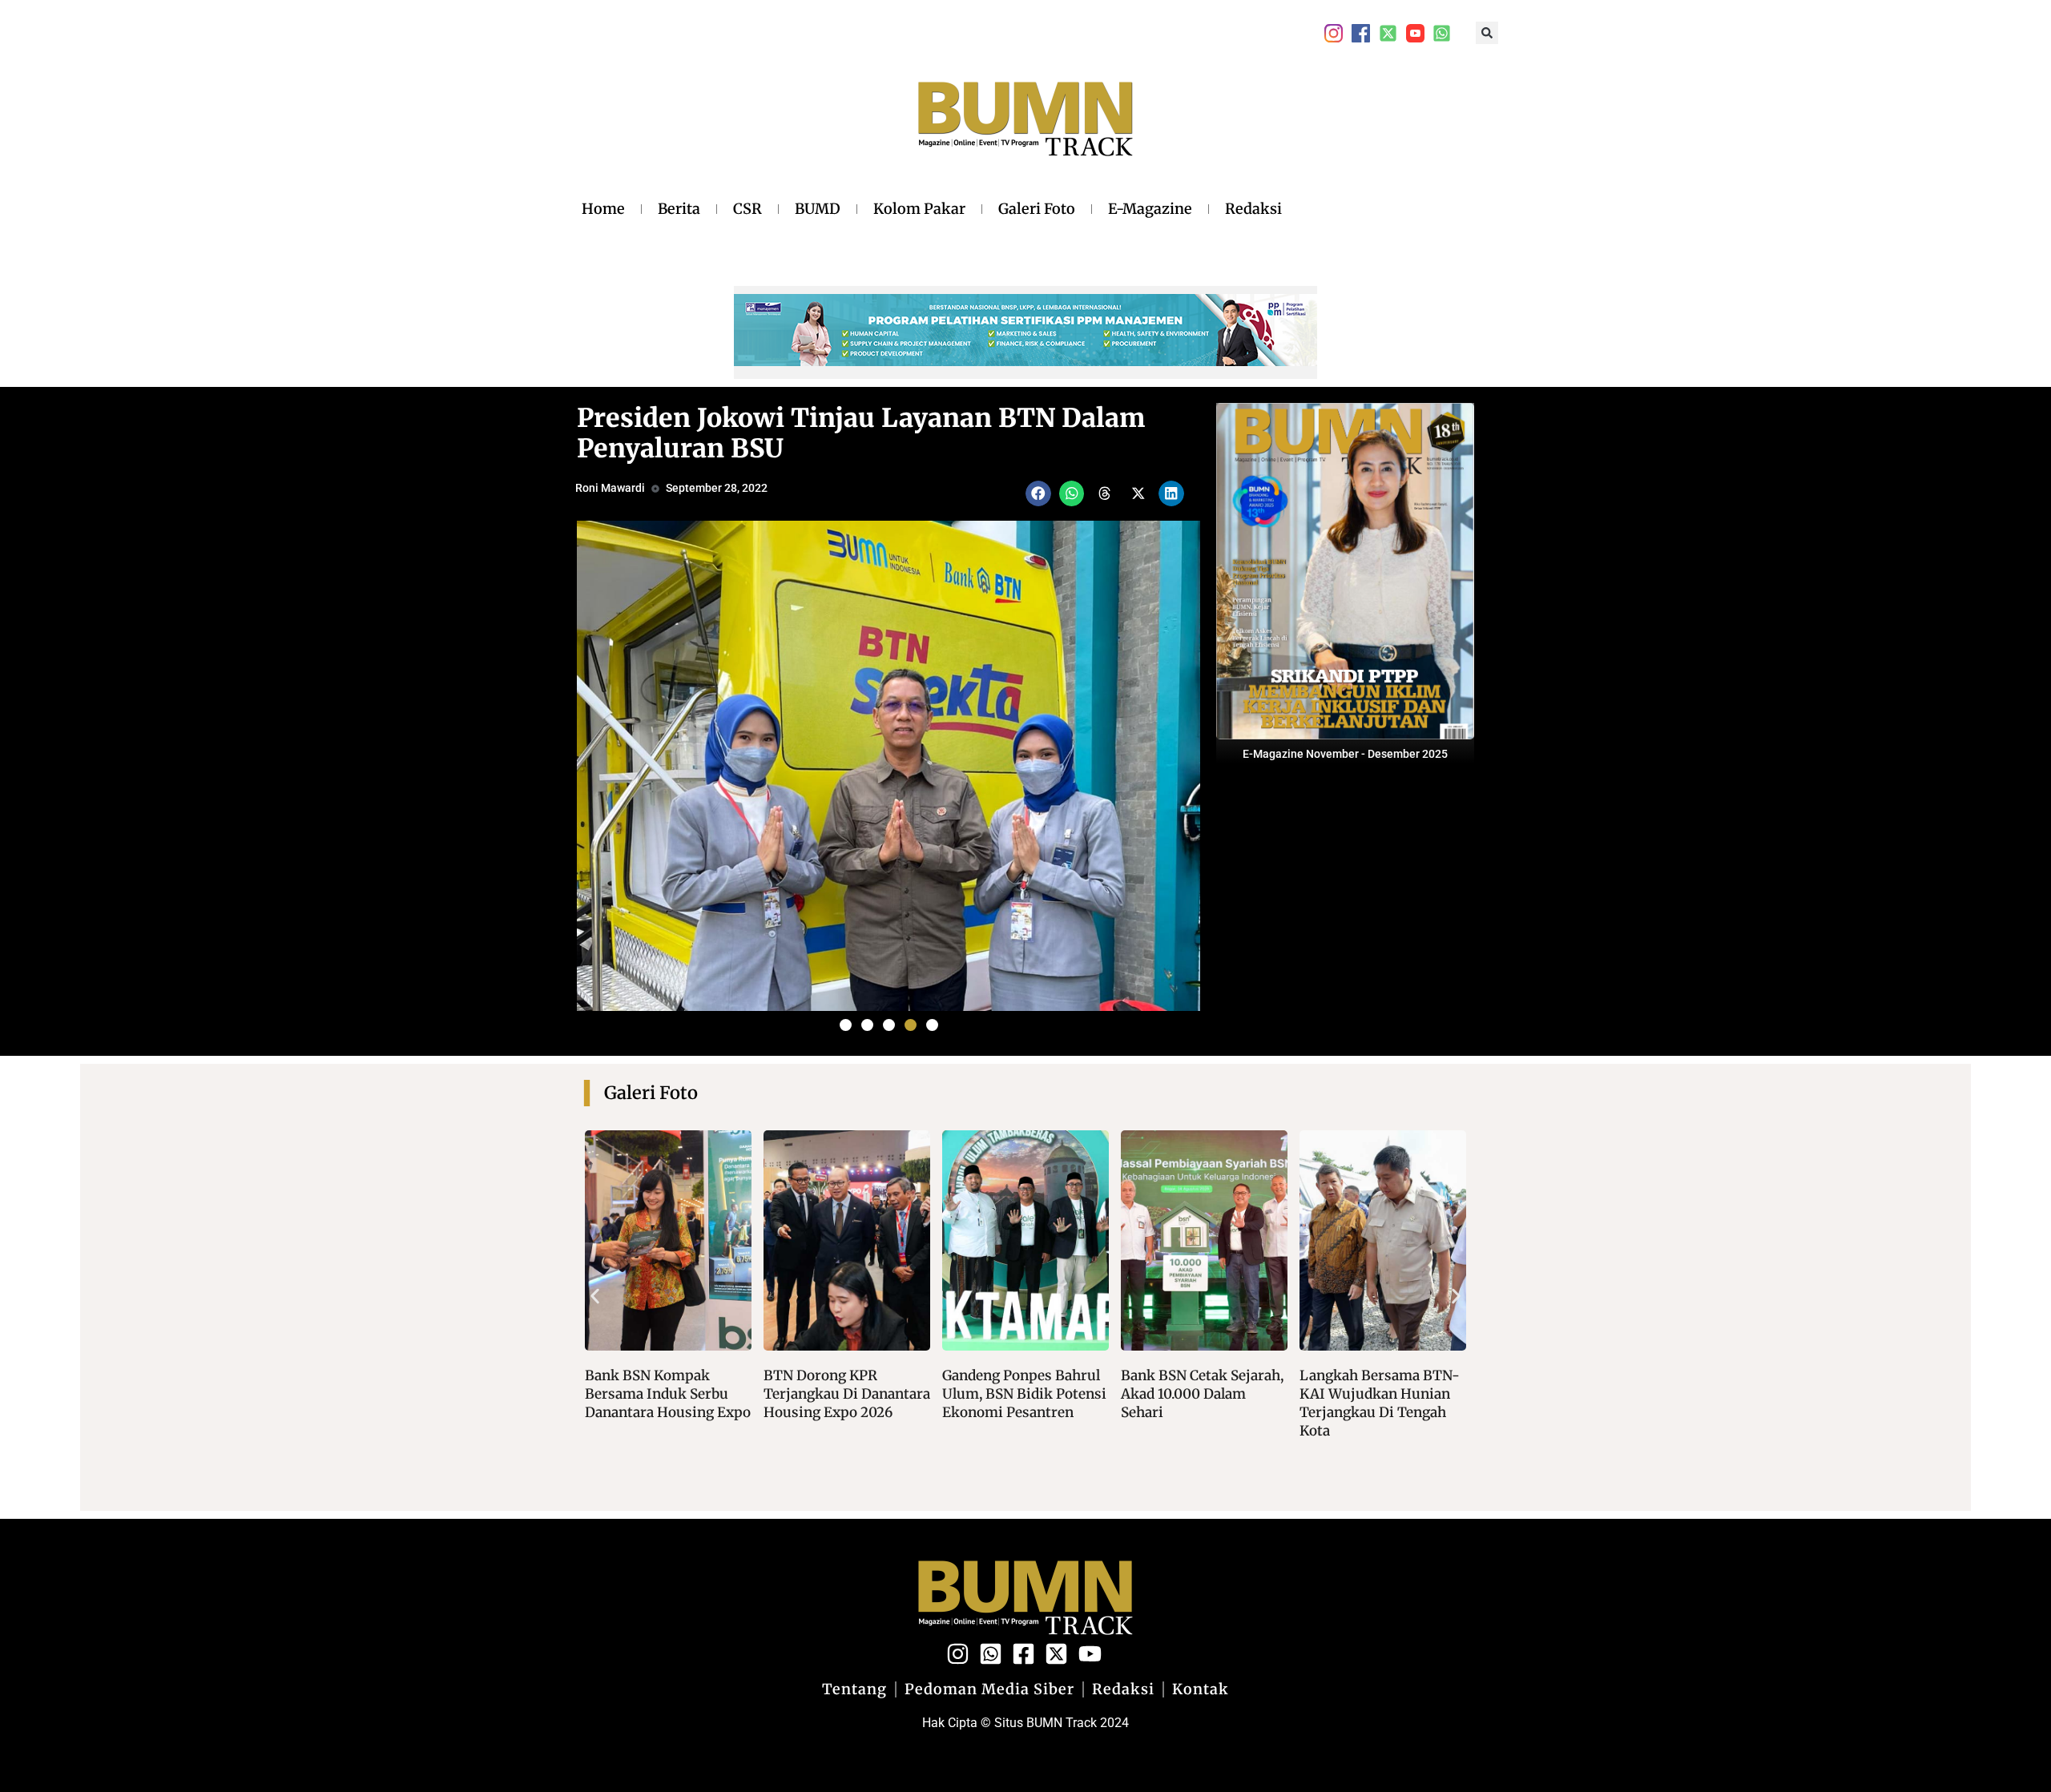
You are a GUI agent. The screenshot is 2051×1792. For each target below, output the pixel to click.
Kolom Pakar (919, 209)
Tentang (854, 1689)
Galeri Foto (1037, 209)
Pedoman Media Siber (989, 1689)
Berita (679, 209)
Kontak (1201, 1689)
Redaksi (1253, 209)
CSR (747, 209)
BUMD (818, 209)
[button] (1487, 33)
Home (603, 209)
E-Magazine (1150, 209)
